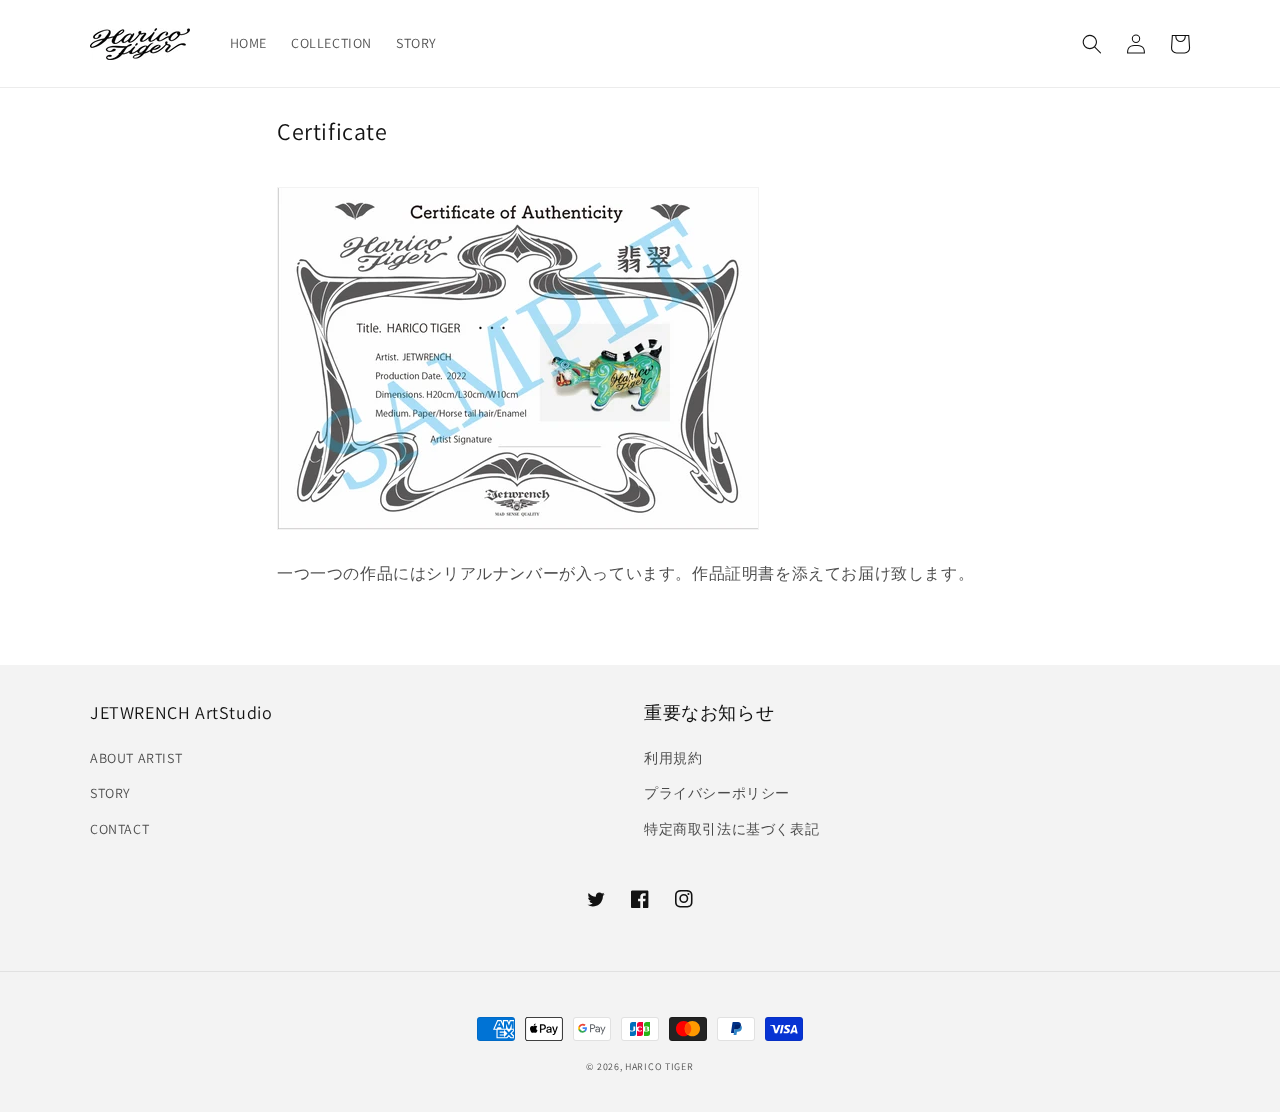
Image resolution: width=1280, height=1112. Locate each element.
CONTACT (119, 829)
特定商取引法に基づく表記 (731, 829)
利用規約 (673, 758)
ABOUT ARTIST (136, 758)
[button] (1092, 44)
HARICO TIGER (659, 1066)
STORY (110, 793)
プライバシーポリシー (717, 793)
